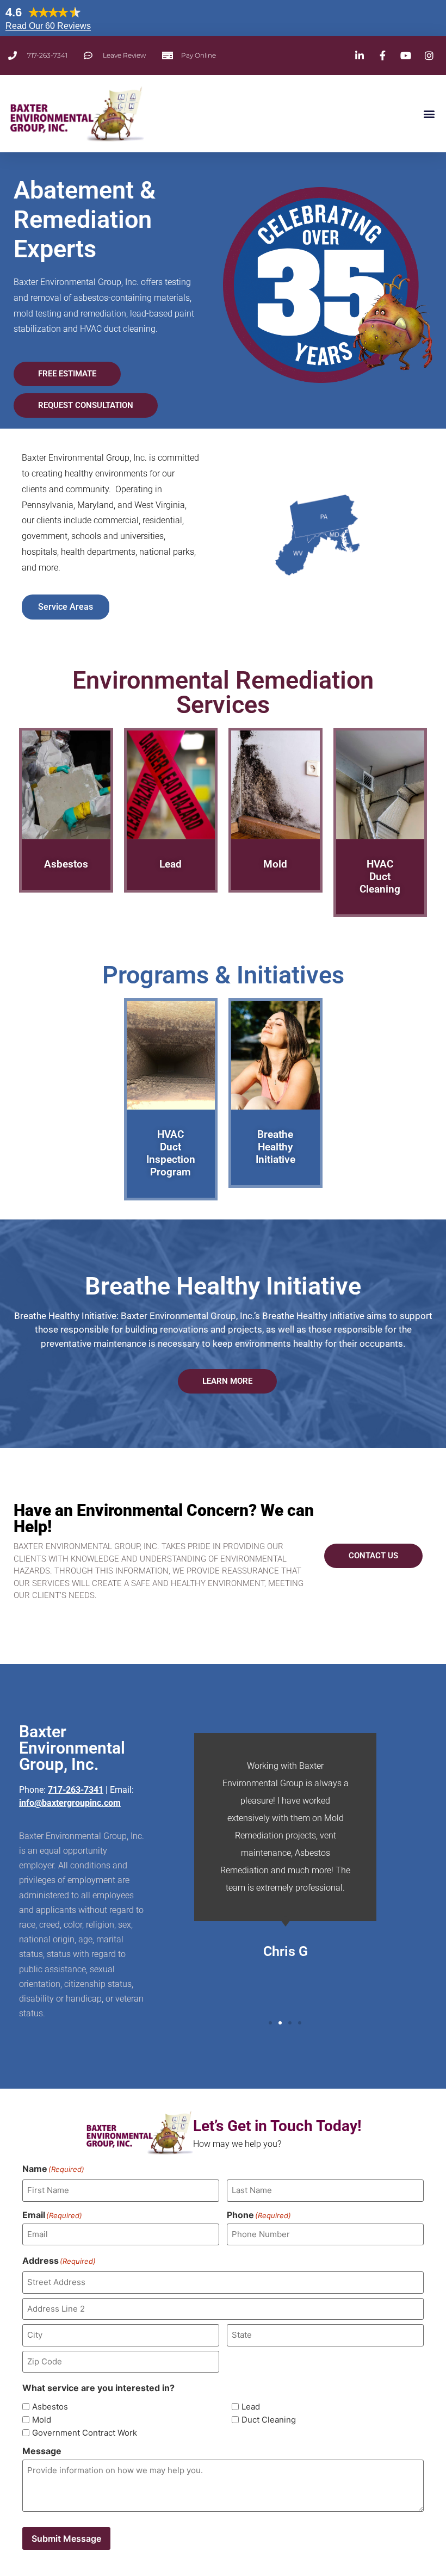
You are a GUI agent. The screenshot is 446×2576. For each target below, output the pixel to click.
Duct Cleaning (269, 2420)
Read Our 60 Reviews (48, 26)
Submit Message (66, 2538)
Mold (42, 2420)
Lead (251, 2407)
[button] (429, 114)
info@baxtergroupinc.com (70, 1803)
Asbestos (50, 2407)
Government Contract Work (85, 2433)
